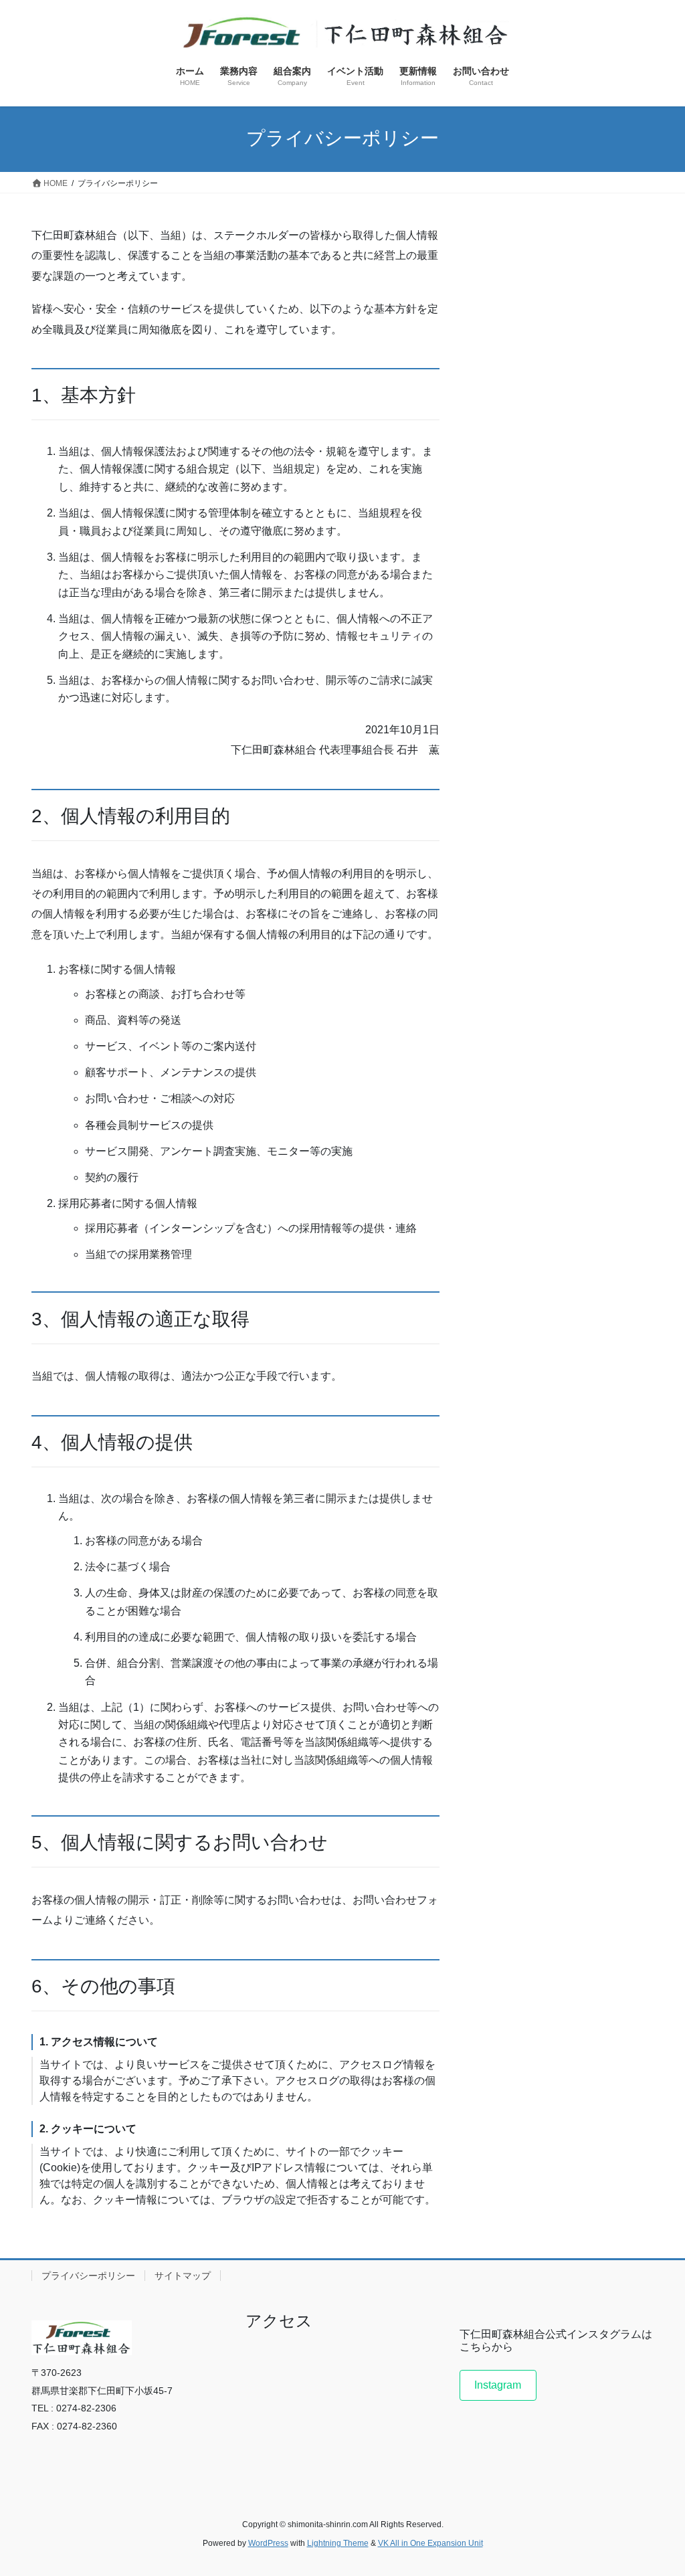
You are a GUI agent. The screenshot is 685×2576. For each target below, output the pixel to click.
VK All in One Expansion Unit (430, 2543)
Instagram (498, 2385)
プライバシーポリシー (88, 2276)
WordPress (268, 2543)
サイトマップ (183, 2276)
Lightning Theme (338, 2543)
